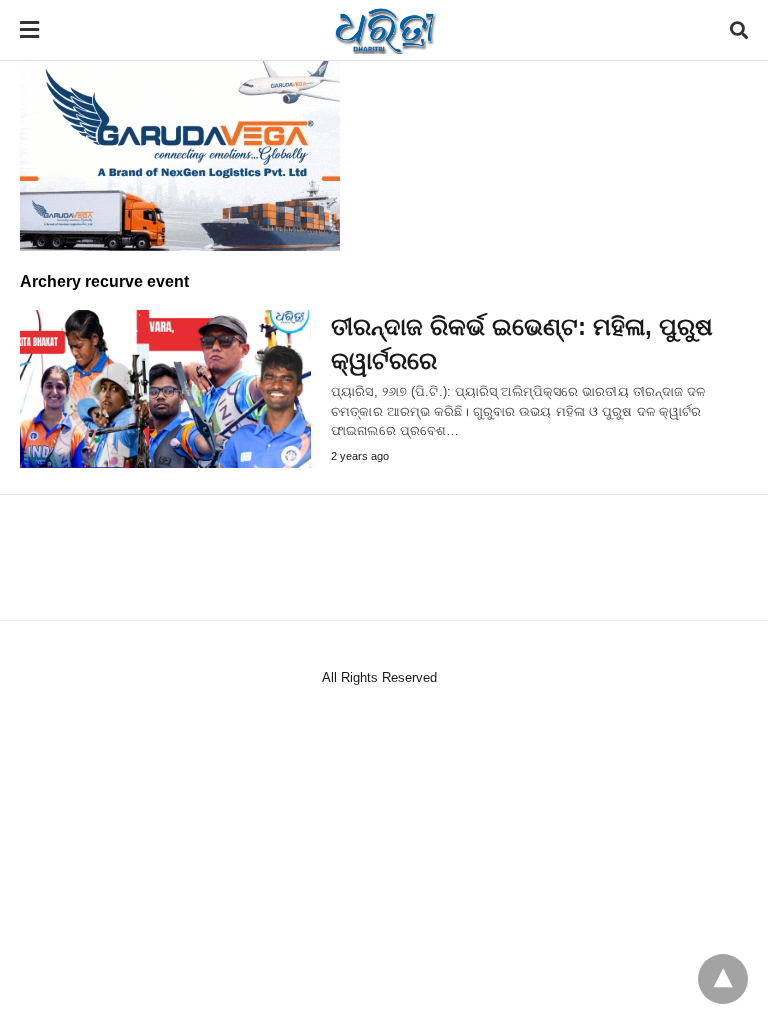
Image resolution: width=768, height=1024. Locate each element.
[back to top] (723, 979)
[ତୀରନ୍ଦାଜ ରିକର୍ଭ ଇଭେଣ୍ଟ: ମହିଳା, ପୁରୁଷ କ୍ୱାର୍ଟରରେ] (165, 389)
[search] (739, 30)
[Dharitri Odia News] (385, 30)
